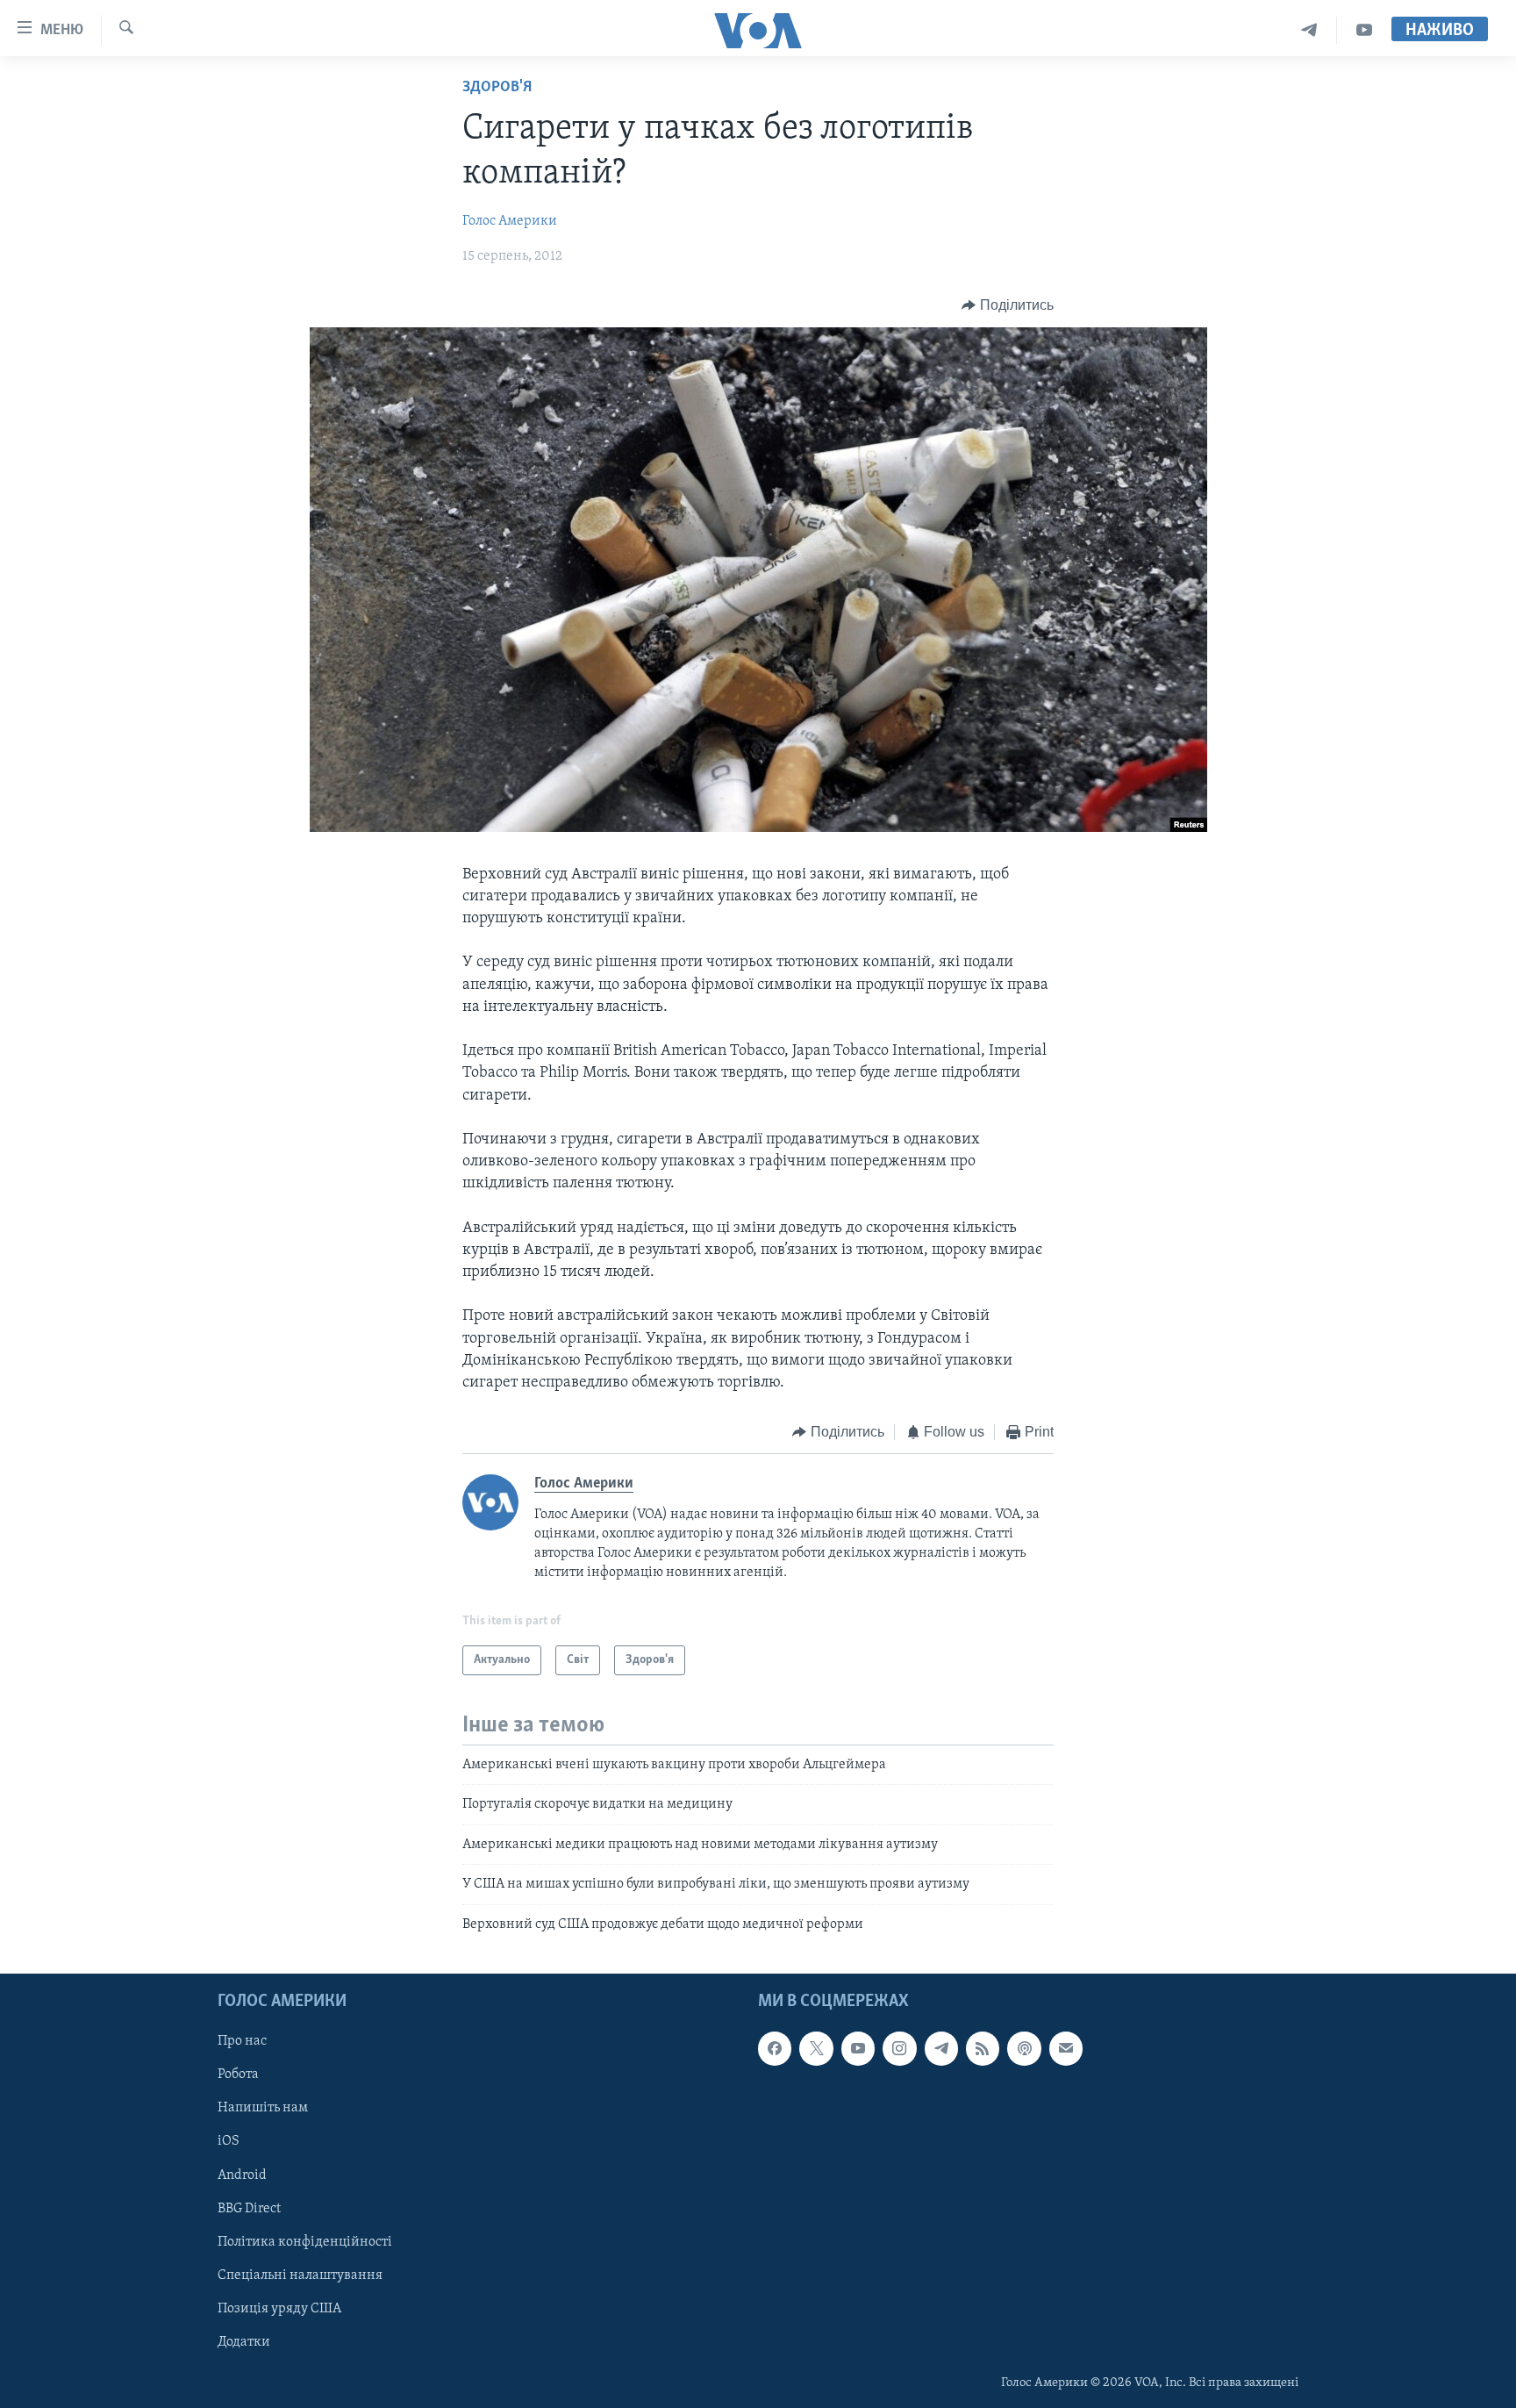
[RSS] (983, 2048)
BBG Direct (249, 2209)
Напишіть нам (263, 2108)
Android (242, 2175)
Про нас (242, 2041)
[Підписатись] (1066, 2048)
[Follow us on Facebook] (775, 2048)
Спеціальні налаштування (300, 2275)
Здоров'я (497, 88)
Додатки (244, 2342)
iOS (229, 2141)
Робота (238, 2075)
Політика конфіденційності (305, 2242)
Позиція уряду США (279, 2309)
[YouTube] (1364, 30)
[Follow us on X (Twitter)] (816, 2048)
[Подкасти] (1024, 2048)
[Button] (1008, 305)
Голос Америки (510, 221)
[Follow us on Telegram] (941, 2048)
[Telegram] (1309, 30)
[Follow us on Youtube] (858, 2048)
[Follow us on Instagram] (899, 2048)
